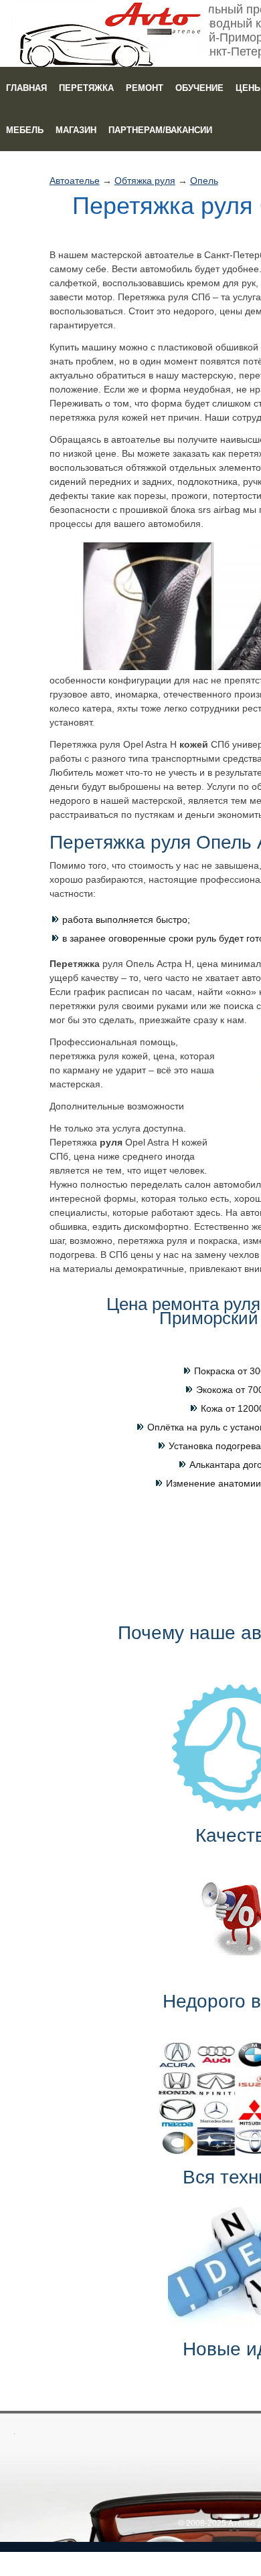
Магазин (76, 130)
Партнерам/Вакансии (160, 130)
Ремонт (145, 88)
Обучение (199, 88)
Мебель (25, 130)
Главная (26, 88)
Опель (204, 181)
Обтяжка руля (145, 181)
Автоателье (75, 181)
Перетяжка (86, 88)
